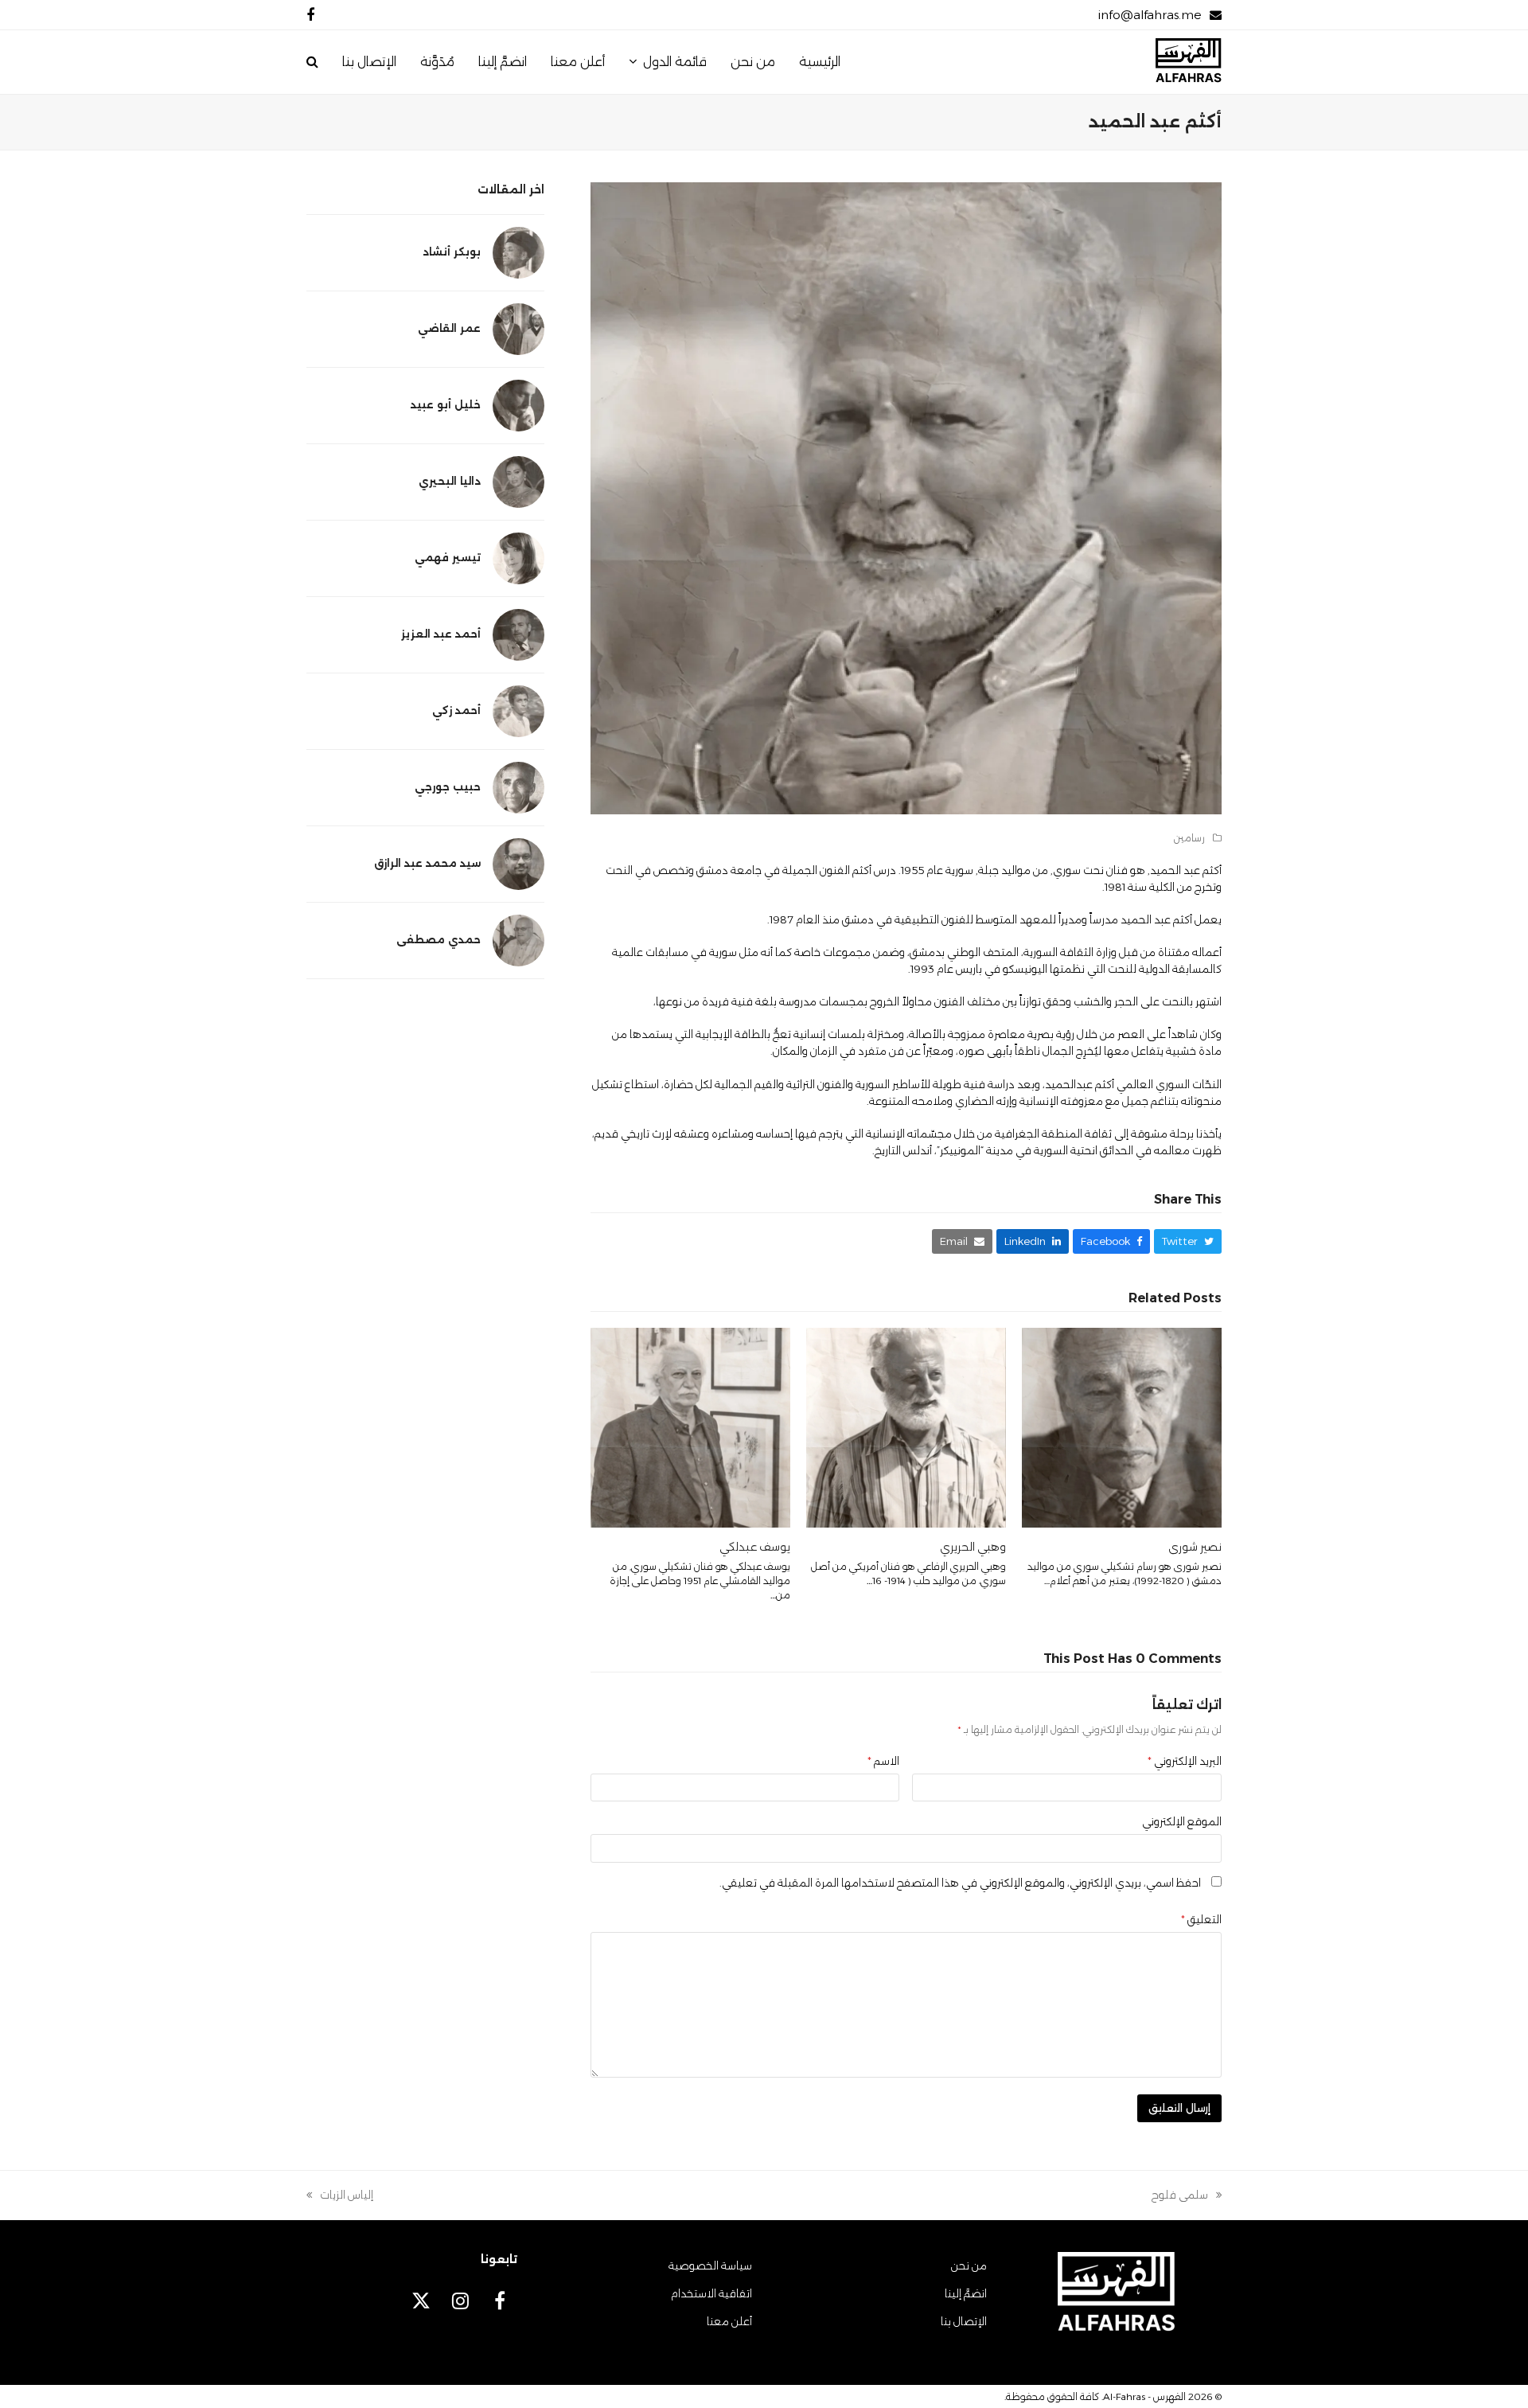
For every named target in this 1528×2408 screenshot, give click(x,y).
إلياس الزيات (347, 2196)
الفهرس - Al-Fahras (1144, 2396)
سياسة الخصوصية (710, 2266)
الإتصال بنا (964, 2321)
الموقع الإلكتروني (1182, 1821)
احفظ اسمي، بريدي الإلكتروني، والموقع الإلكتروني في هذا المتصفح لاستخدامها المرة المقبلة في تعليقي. (960, 1883)
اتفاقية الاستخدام (711, 2293)
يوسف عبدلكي (755, 1547)
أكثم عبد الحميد (1186, 870)
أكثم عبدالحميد (1080, 1084)
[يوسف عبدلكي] (690, 1426)
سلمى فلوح (1187, 2196)
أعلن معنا (729, 2321)
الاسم (883, 1761)
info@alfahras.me (1150, 15)
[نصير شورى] (1122, 1426)
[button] (312, 62)
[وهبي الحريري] (906, 1426)
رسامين (1189, 838)
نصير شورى (1195, 1547)
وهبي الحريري (973, 1547)
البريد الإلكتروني (1185, 1761)
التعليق (1201, 1919)
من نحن (969, 2266)
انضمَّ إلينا (966, 2293)
